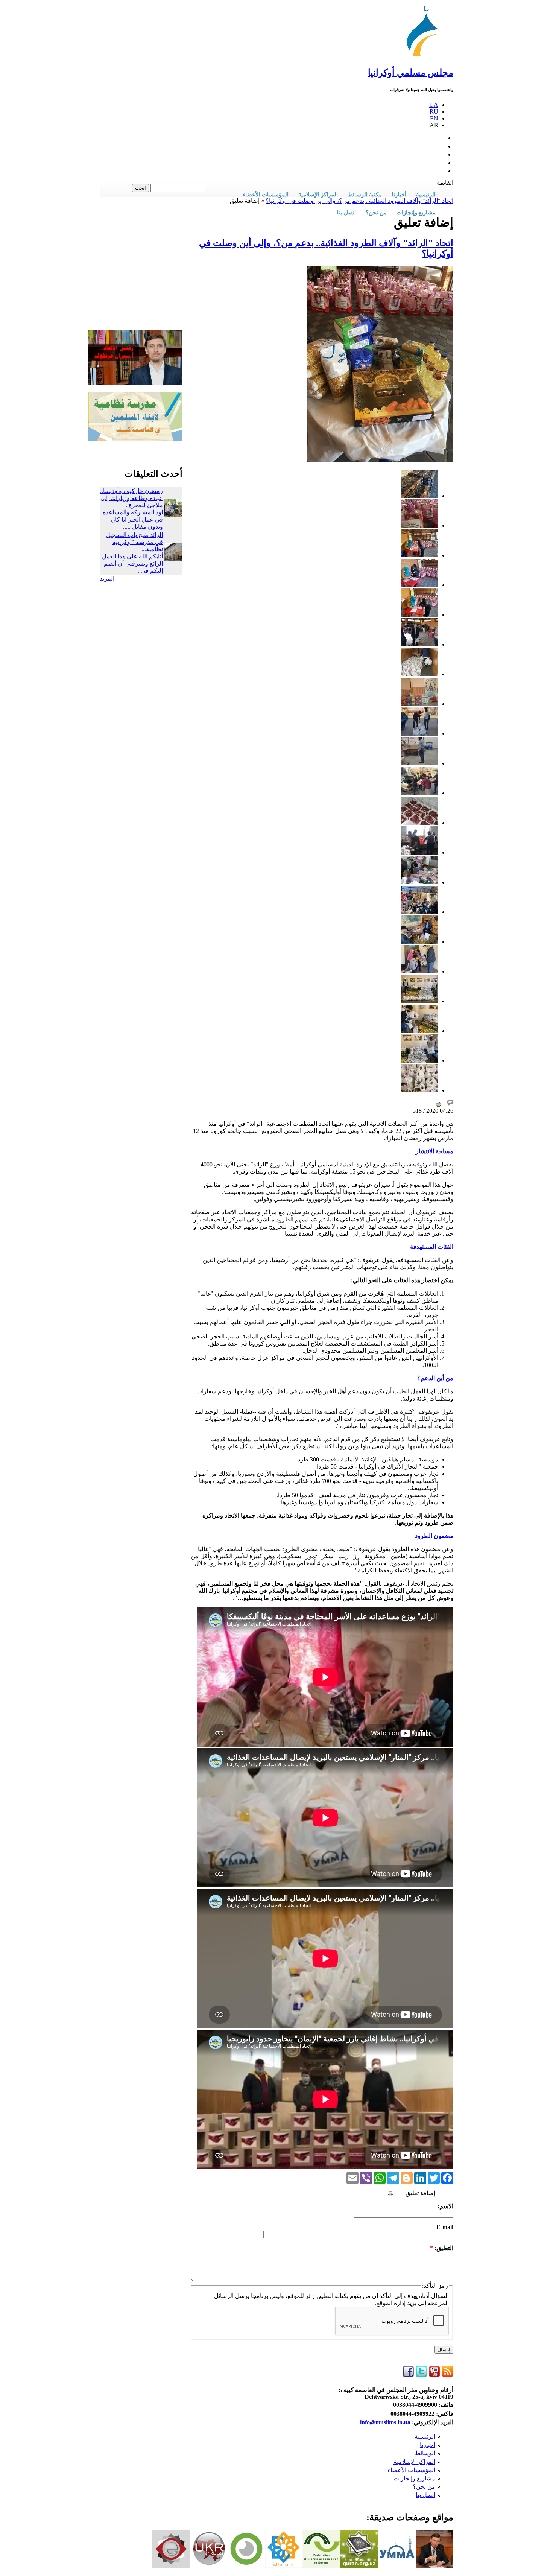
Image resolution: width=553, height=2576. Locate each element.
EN (434, 118)
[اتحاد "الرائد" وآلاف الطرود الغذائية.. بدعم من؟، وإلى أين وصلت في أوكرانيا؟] (419, 496)
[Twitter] (434, 2177)
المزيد (107, 579)
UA (434, 105)
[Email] (352, 2177)
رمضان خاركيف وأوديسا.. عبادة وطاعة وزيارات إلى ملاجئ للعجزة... (131, 498)
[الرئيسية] (427, 56)
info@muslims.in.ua (385, 2422)
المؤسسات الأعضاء (411, 2470)
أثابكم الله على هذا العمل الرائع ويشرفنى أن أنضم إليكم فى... (132, 563)
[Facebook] (447, 2177)
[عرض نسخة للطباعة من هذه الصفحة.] (438, 1104)
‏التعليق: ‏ (442, 2248)
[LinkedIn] (420, 2177)
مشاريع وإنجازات (414, 2478)
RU (434, 112)
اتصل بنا (346, 213)
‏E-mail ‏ (444, 2227)
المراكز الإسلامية (414, 2462)
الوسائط (425, 2453)
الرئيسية (425, 2437)
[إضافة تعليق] (450, 1104)
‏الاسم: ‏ (445, 2206)
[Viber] (366, 2177)
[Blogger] (407, 2177)
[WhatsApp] (380, 2177)
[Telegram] (393, 2177)
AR (434, 125)
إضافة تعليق (420, 2193)
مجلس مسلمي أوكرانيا (411, 73)
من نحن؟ (424, 2487)
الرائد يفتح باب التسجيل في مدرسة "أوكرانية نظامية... (134, 542)
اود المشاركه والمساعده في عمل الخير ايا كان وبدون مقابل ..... (133, 519)
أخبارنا (428, 2445)
